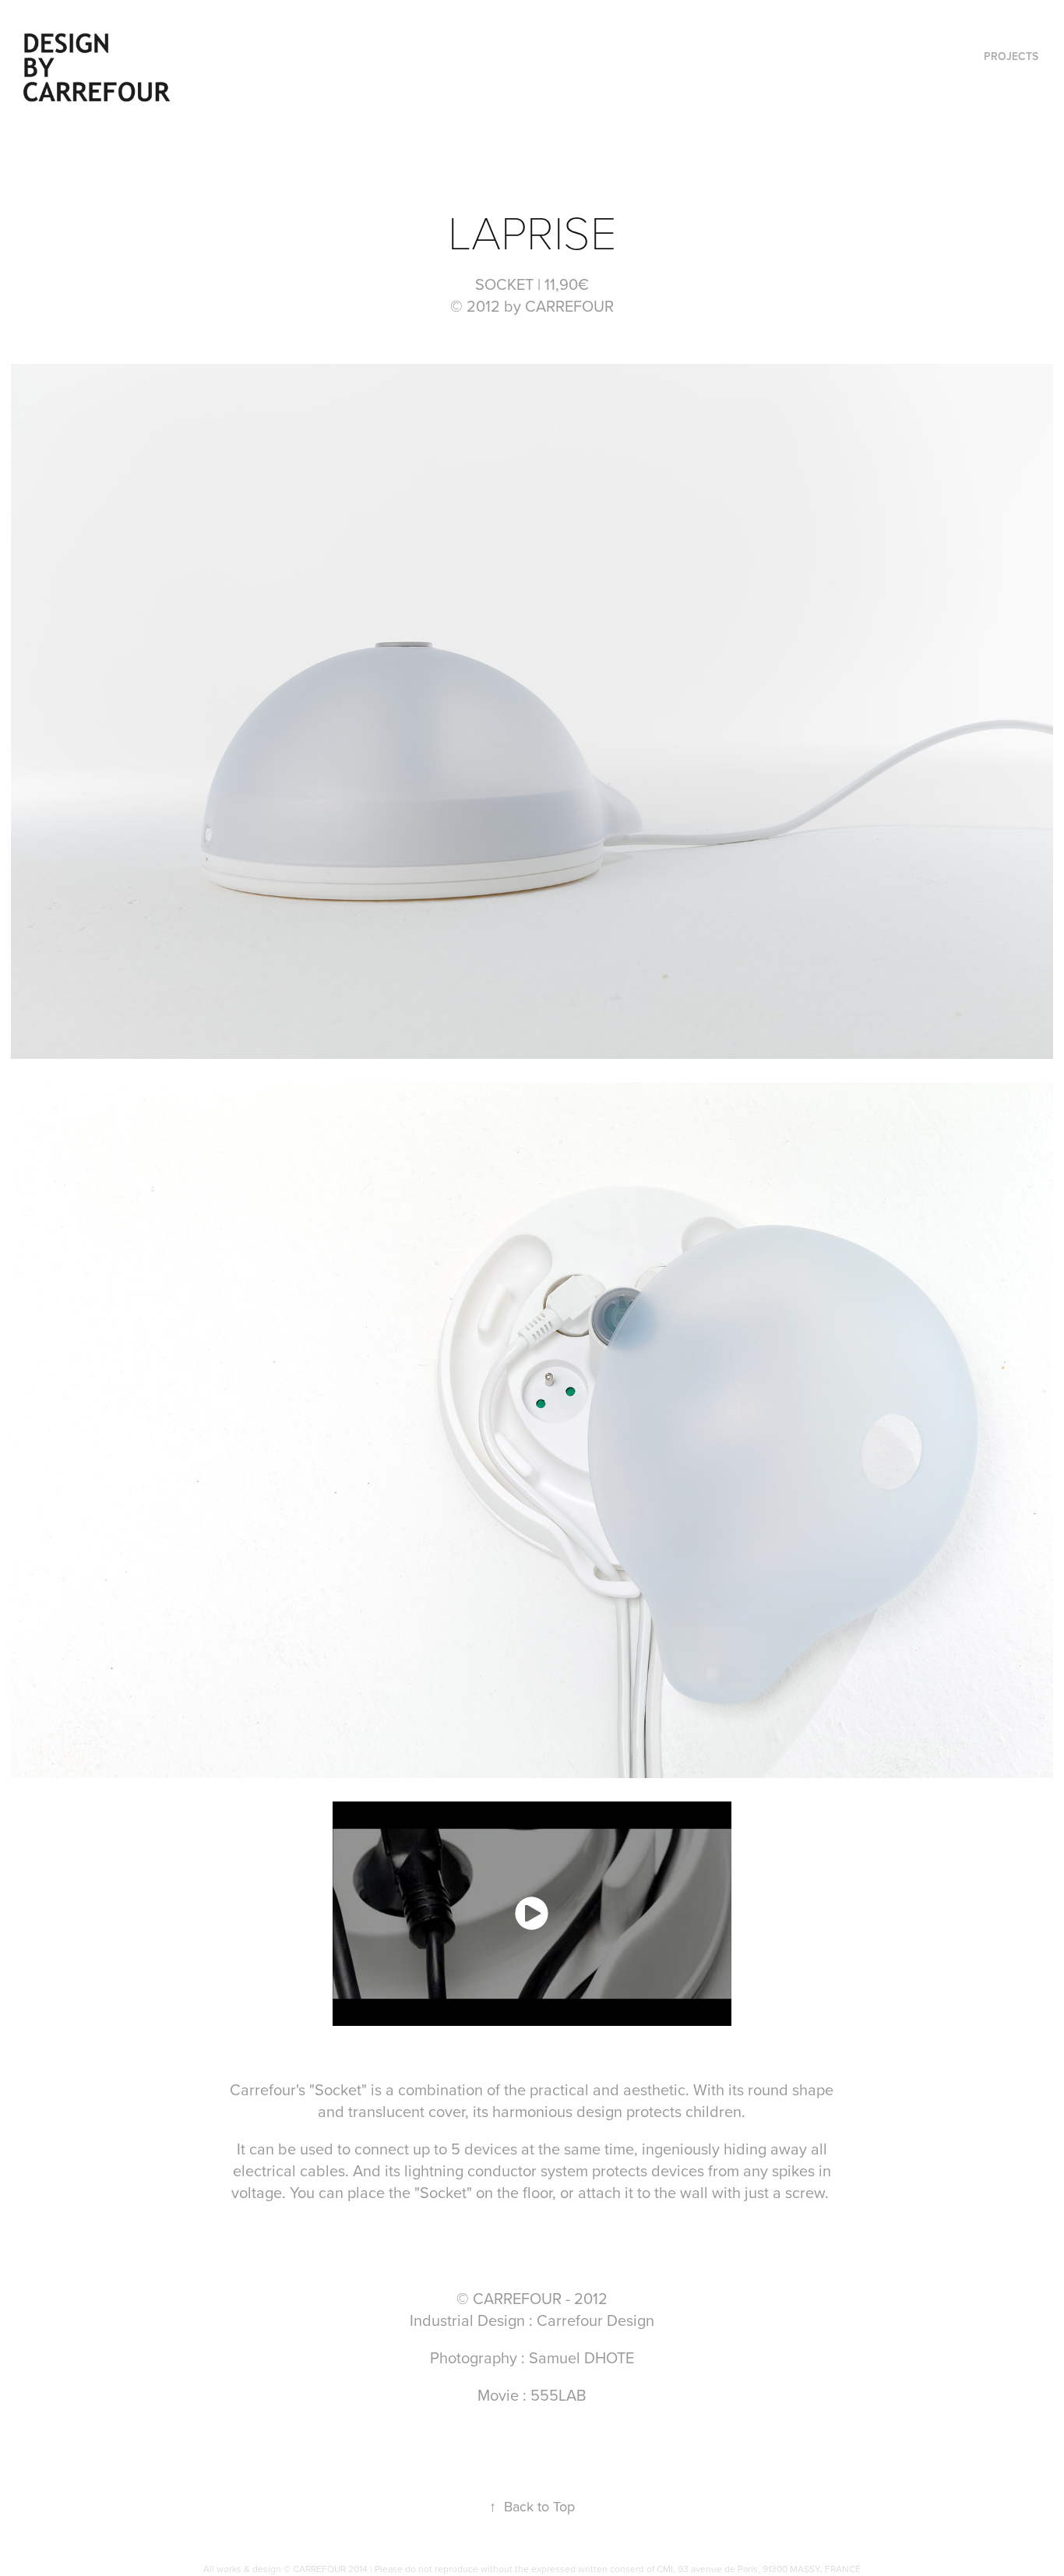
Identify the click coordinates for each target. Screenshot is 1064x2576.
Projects (1011, 56)
